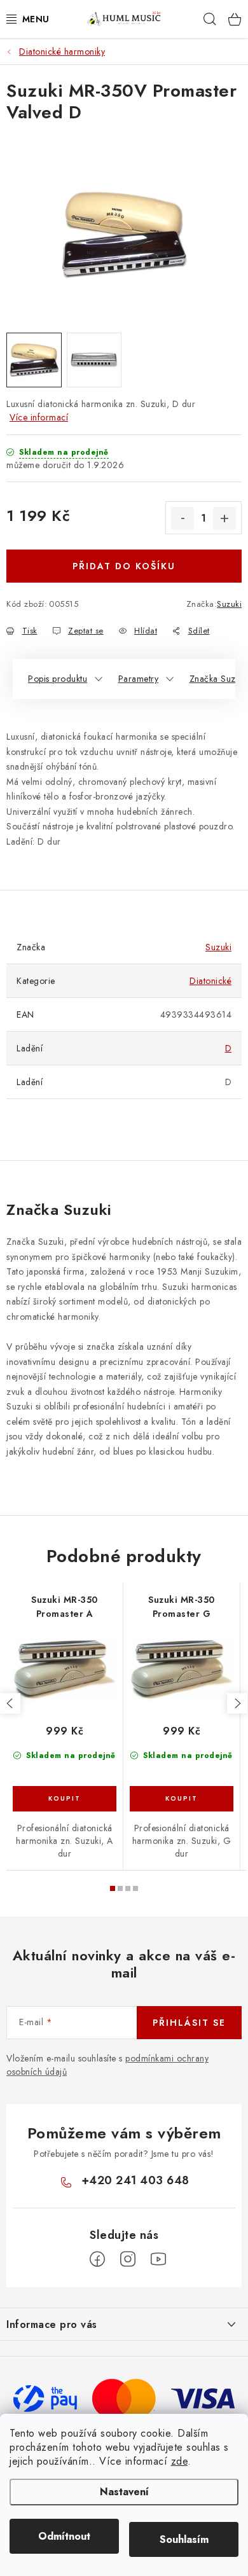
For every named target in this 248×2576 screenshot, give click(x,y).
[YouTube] (158, 2259)
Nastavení (124, 2492)
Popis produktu (58, 679)
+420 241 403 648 (135, 2180)
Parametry (139, 679)
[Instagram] (128, 2259)
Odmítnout (64, 2536)
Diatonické (210, 981)
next (237, 1703)
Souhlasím (184, 2539)
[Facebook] (97, 2259)
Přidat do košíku (124, 566)
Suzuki (229, 604)
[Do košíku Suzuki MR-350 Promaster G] (182, 1799)
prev (10, 1703)
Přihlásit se (189, 2023)
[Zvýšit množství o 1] (224, 518)
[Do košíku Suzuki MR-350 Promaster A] (65, 1799)
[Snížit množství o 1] (183, 518)
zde (180, 2461)
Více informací (39, 417)
